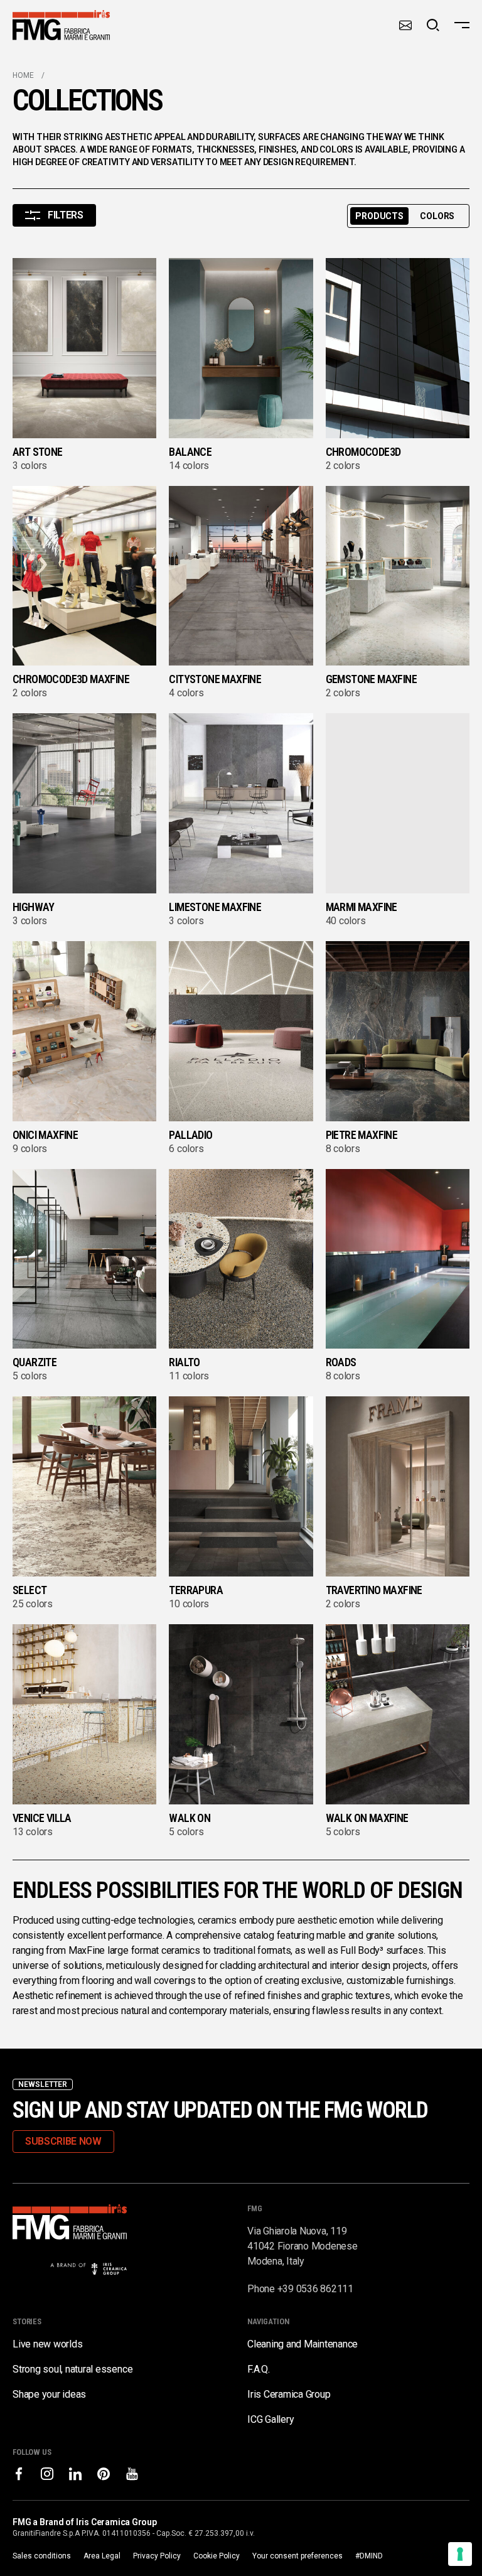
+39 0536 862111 (315, 2289)
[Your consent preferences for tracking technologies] (460, 2554)
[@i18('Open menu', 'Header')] (462, 25)
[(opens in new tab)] (19, 2474)
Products (379, 216)
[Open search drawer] (433, 25)
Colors (437, 216)
